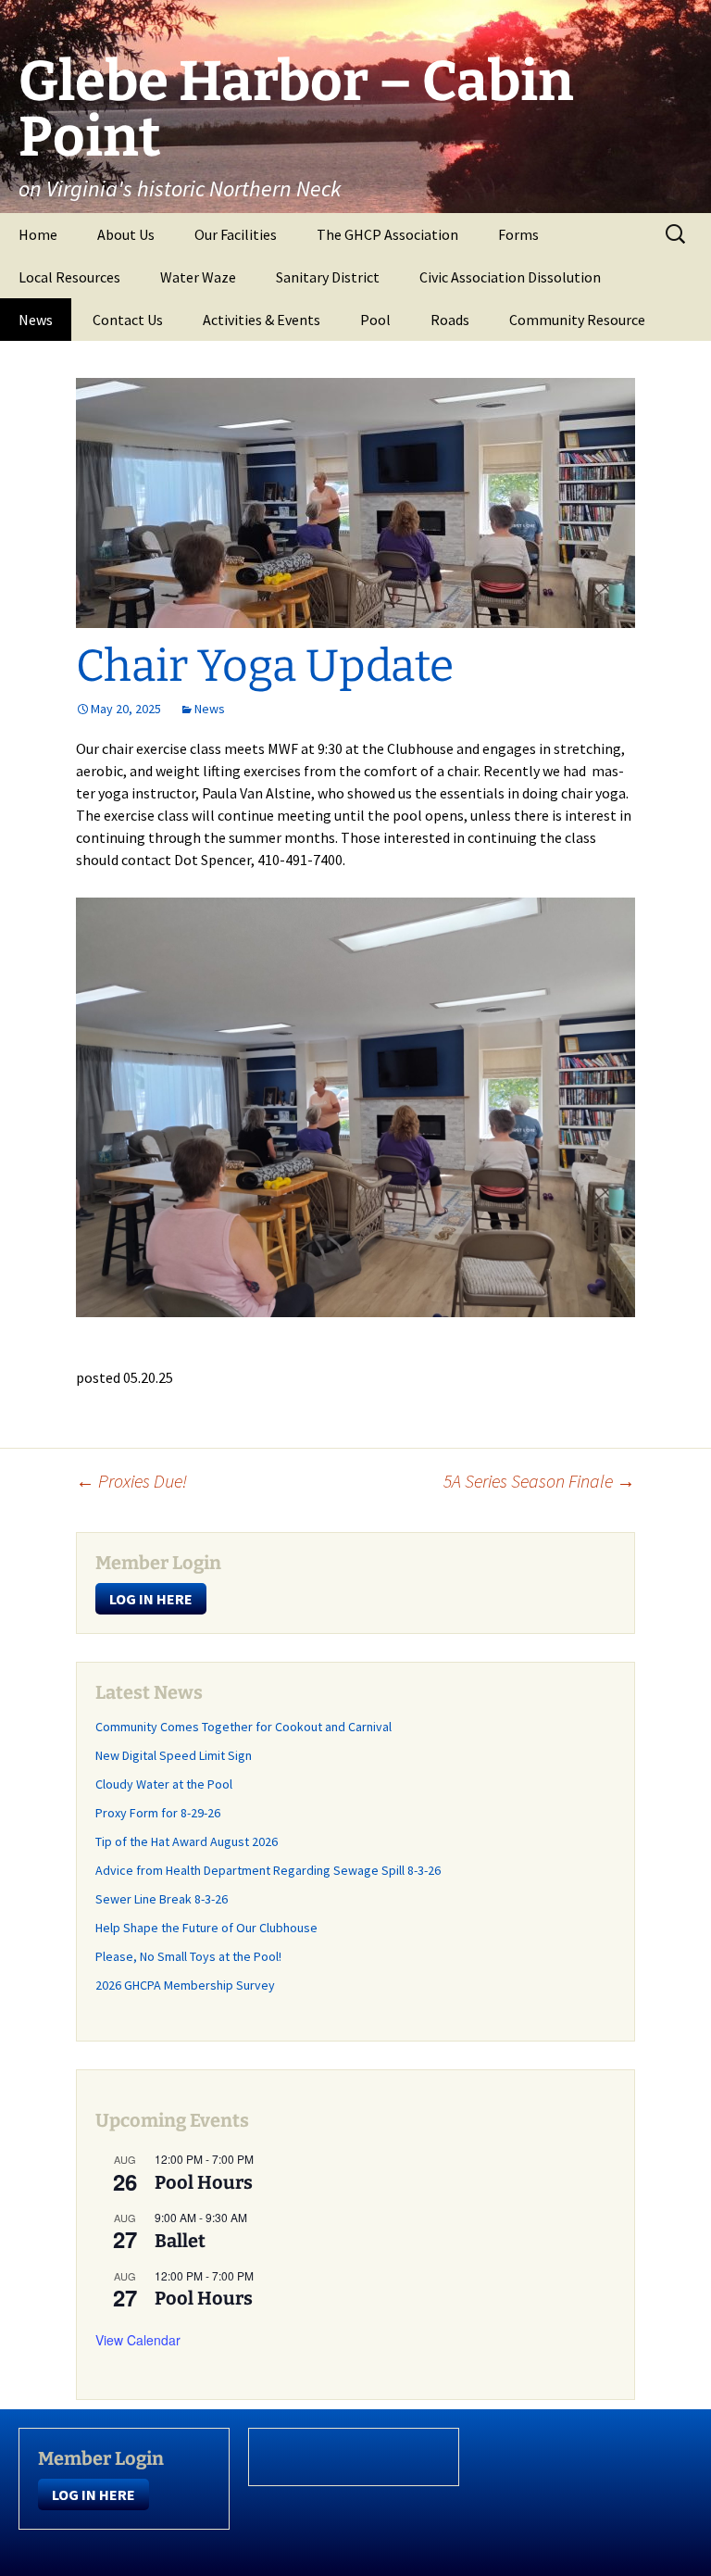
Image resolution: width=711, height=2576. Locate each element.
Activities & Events (262, 320)
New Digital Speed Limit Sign (174, 1755)
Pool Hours (204, 2182)
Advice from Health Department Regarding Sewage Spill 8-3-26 (268, 1870)
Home (38, 234)
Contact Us (128, 320)
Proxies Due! (131, 1481)
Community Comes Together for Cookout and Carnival (243, 1727)
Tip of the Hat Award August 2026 (187, 1841)
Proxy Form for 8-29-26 (158, 1813)
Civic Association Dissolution (510, 277)
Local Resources (69, 277)
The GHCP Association (387, 234)
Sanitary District (328, 277)
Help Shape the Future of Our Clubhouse (206, 1928)
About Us (126, 234)
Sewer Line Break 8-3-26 (162, 1899)
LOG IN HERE (151, 1599)
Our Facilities (236, 234)
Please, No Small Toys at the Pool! (188, 1956)
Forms (518, 234)
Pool (375, 320)
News (36, 320)
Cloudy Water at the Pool (164, 1784)
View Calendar (138, 2340)
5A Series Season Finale (539, 1481)
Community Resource (577, 320)
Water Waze (198, 277)
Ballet (180, 2241)
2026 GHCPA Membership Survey (185, 1985)
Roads (450, 320)
